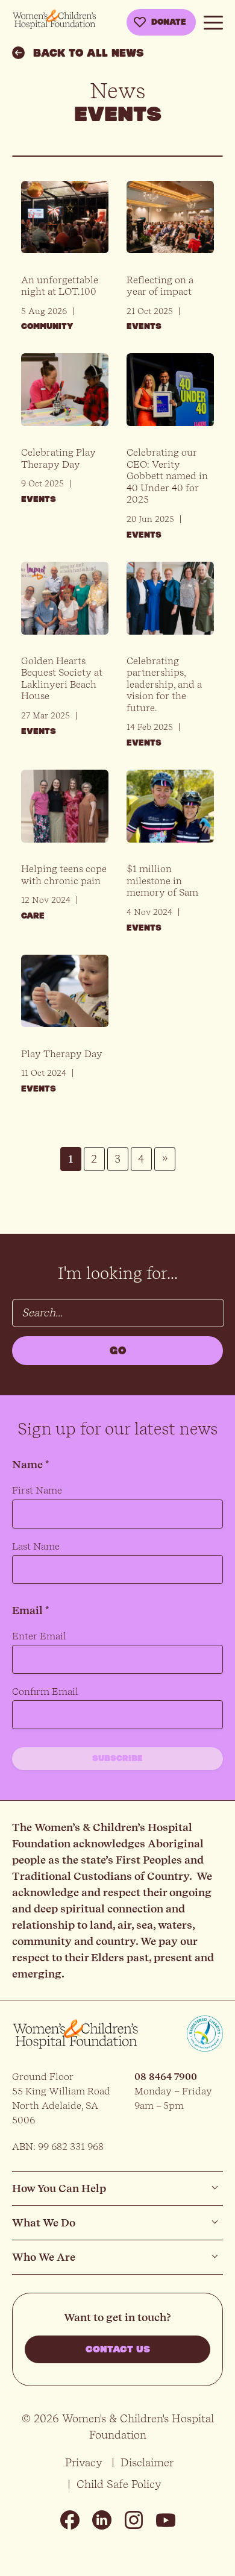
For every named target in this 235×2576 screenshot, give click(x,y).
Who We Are (44, 2257)
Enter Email (39, 1636)
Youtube (166, 2520)
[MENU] (213, 20)
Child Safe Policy (119, 2484)
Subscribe (117, 1759)
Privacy (84, 2462)
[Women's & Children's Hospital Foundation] (54, 20)
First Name (37, 1490)
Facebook (70, 2520)
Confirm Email (45, 1692)
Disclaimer (147, 2462)
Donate (169, 22)
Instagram (134, 2520)
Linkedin (102, 2520)
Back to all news (89, 53)
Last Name (36, 1546)
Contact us (118, 2349)
